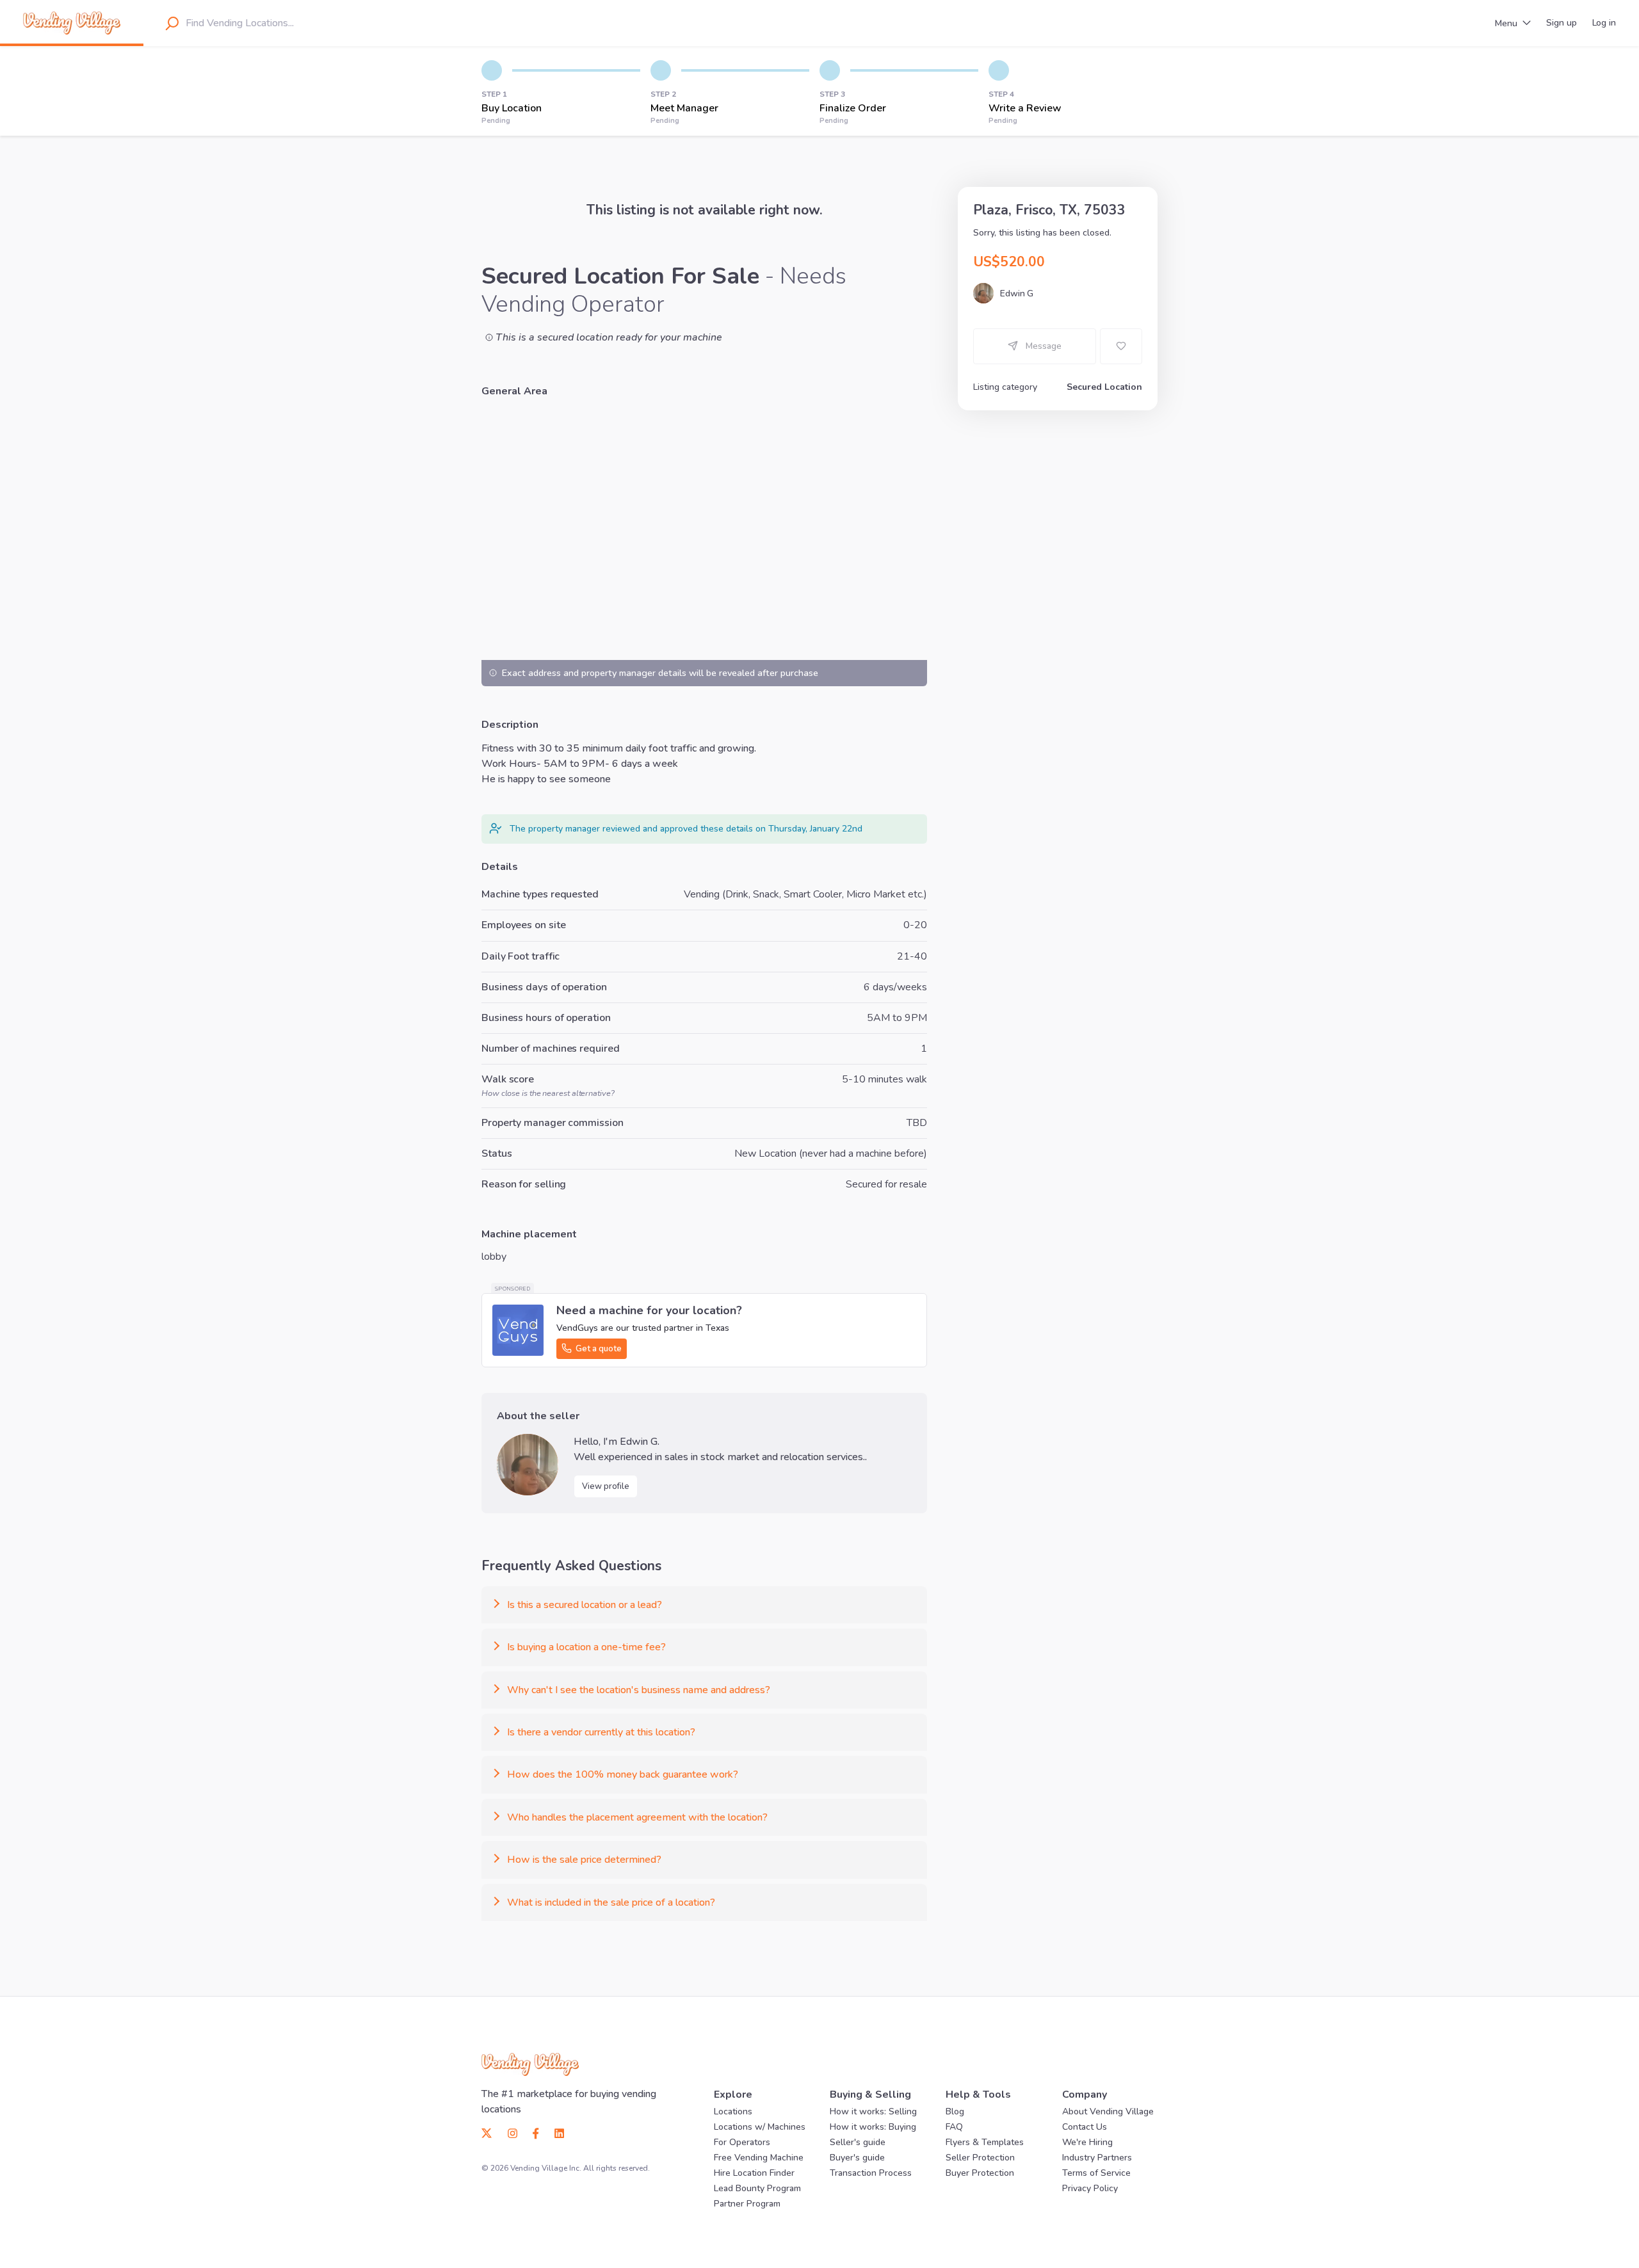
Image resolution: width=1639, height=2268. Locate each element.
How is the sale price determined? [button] (584, 1860)
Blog (955, 2111)
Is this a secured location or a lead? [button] (585, 1605)
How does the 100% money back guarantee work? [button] (623, 1774)
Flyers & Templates (985, 2142)
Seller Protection (980, 2158)
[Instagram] (513, 2132)
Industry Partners (1097, 2158)
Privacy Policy (1090, 2188)
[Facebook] (536, 2132)
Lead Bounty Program (757, 2188)
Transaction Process (871, 2173)
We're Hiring (1087, 2142)
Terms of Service (1096, 2173)
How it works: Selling (873, 2111)
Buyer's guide (857, 2158)
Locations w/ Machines (760, 2127)
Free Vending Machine (759, 2158)
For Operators (742, 2142)
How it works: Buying (873, 2127)
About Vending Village (1108, 2111)
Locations (733, 2111)
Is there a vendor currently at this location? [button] (601, 1732)
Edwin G (1017, 294)
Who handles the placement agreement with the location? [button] (637, 1817)
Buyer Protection (980, 2173)
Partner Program (747, 2204)
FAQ (954, 2127)
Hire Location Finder (754, 2173)
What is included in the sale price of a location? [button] (611, 1902)
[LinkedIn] (555, 2132)
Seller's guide (858, 2142)
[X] (491, 2132)
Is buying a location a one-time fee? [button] (586, 1647)
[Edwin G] (528, 1465)
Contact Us (1085, 2127)
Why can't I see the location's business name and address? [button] (639, 1690)
